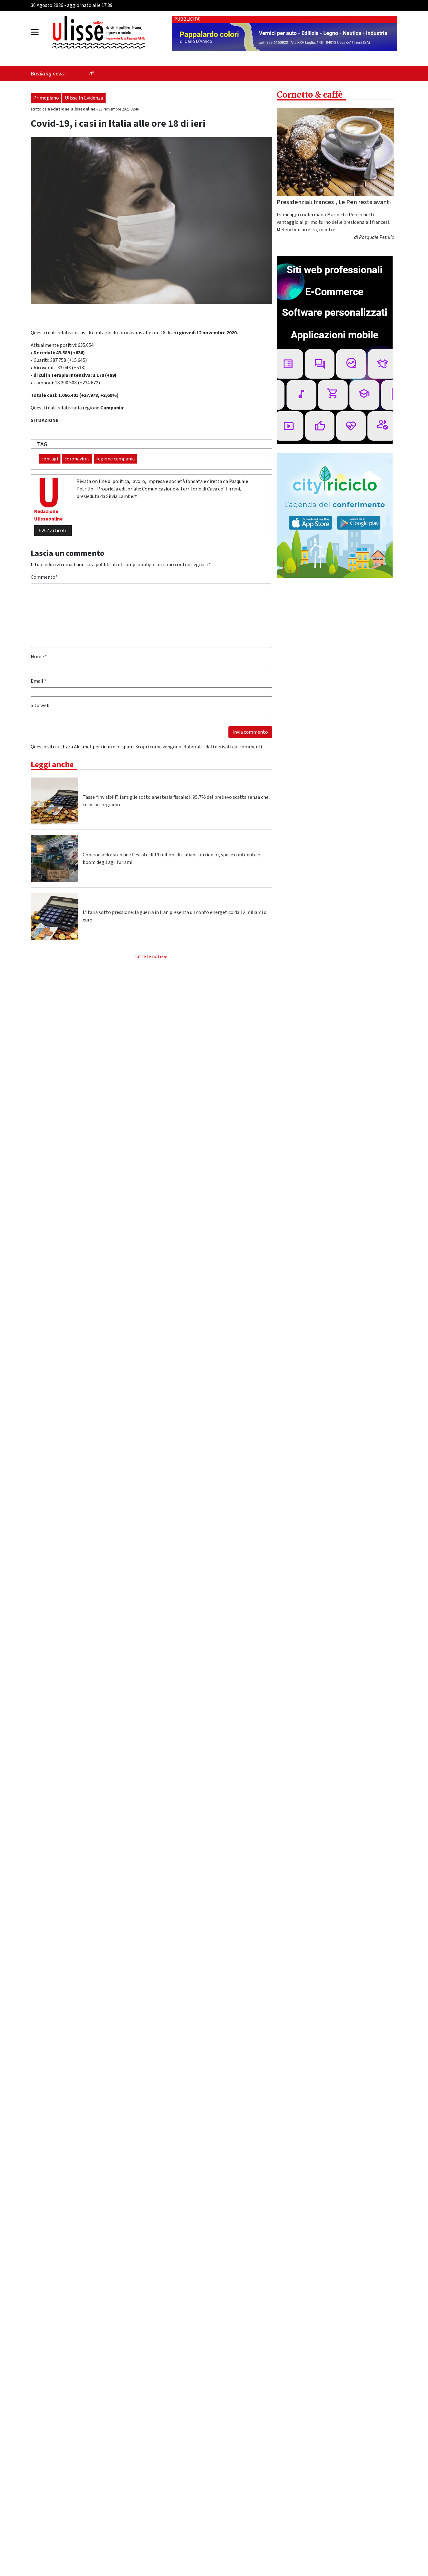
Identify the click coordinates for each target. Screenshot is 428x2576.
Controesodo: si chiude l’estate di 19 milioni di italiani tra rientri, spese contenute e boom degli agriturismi (171, 859)
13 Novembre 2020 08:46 (119, 109)
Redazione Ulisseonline (72, 109)
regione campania (115, 459)
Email (39, 681)
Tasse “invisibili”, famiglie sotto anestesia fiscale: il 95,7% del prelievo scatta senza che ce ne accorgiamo (176, 801)
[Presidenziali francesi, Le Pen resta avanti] (335, 152)
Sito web (40, 706)
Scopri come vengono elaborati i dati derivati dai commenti (199, 747)
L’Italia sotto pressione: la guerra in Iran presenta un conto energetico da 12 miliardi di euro (175, 916)
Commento (44, 577)
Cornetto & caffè (310, 95)
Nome (39, 657)
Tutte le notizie (151, 957)
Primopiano (46, 98)
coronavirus (77, 459)
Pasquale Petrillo (377, 238)
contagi (50, 459)
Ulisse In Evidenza (84, 98)
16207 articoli (51, 531)
